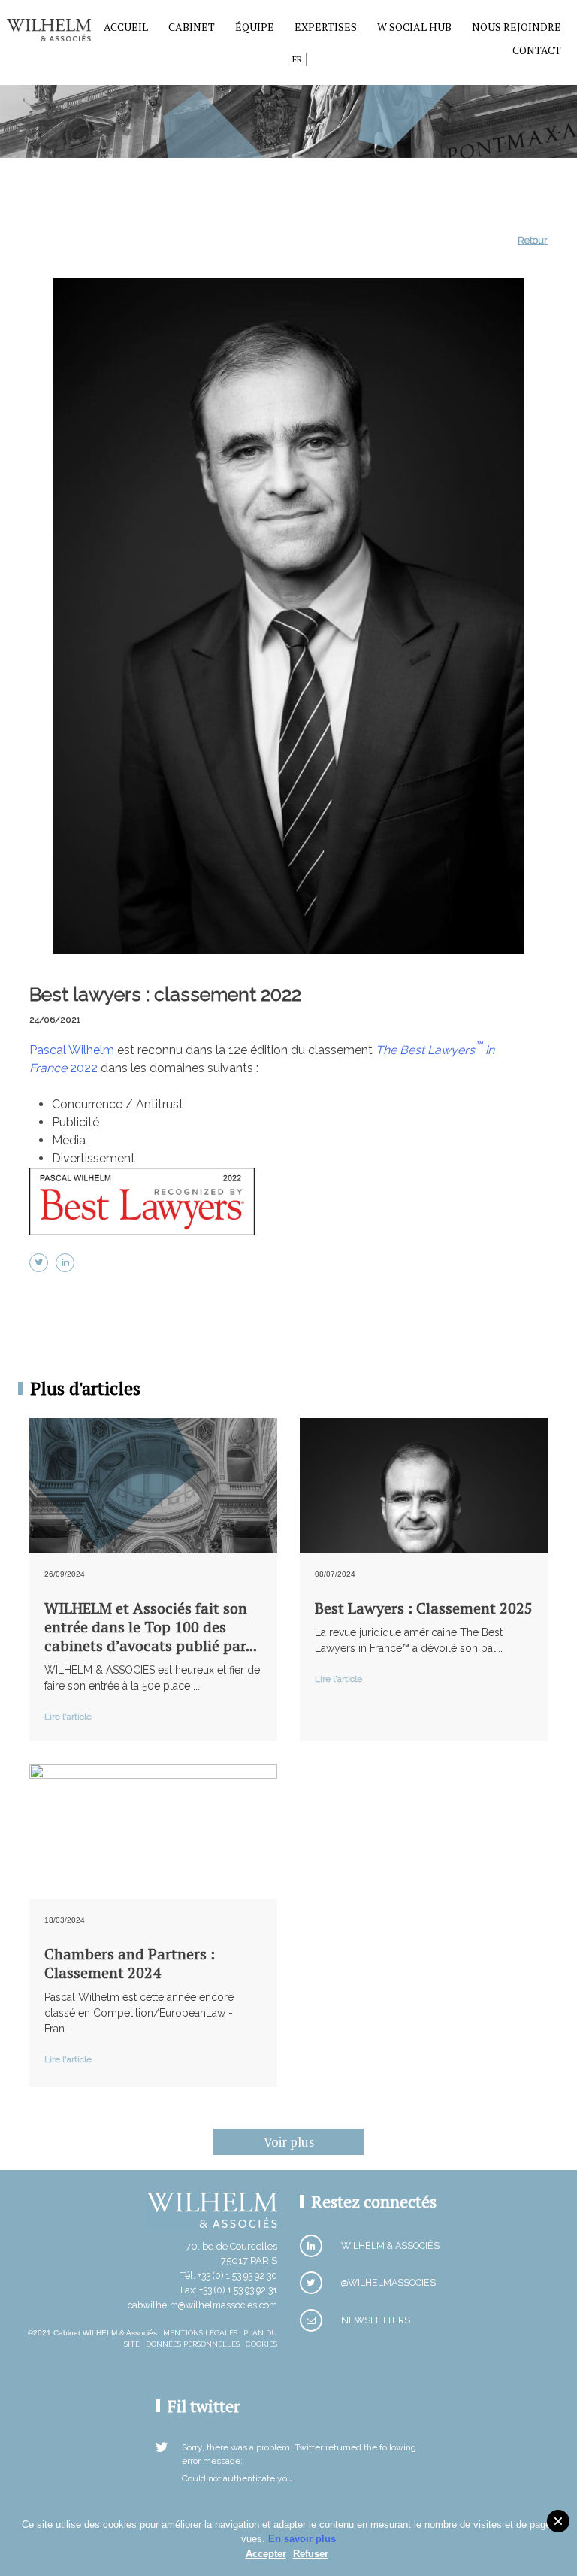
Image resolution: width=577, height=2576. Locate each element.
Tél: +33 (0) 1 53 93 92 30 (229, 2276)
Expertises (326, 27)
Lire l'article (68, 1717)
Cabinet (192, 27)
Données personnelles (193, 2344)
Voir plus (289, 2142)
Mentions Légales (200, 2333)
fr (297, 59)
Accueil (126, 27)
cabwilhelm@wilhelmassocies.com (202, 2305)
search (277, 62)
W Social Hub (414, 27)
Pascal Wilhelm (72, 1050)
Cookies (261, 2344)
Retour (533, 240)
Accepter (266, 2554)
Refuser (311, 2554)
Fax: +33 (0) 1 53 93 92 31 (229, 2290)
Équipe (255, 27)
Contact (537, 50)
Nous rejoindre (517, 27)
